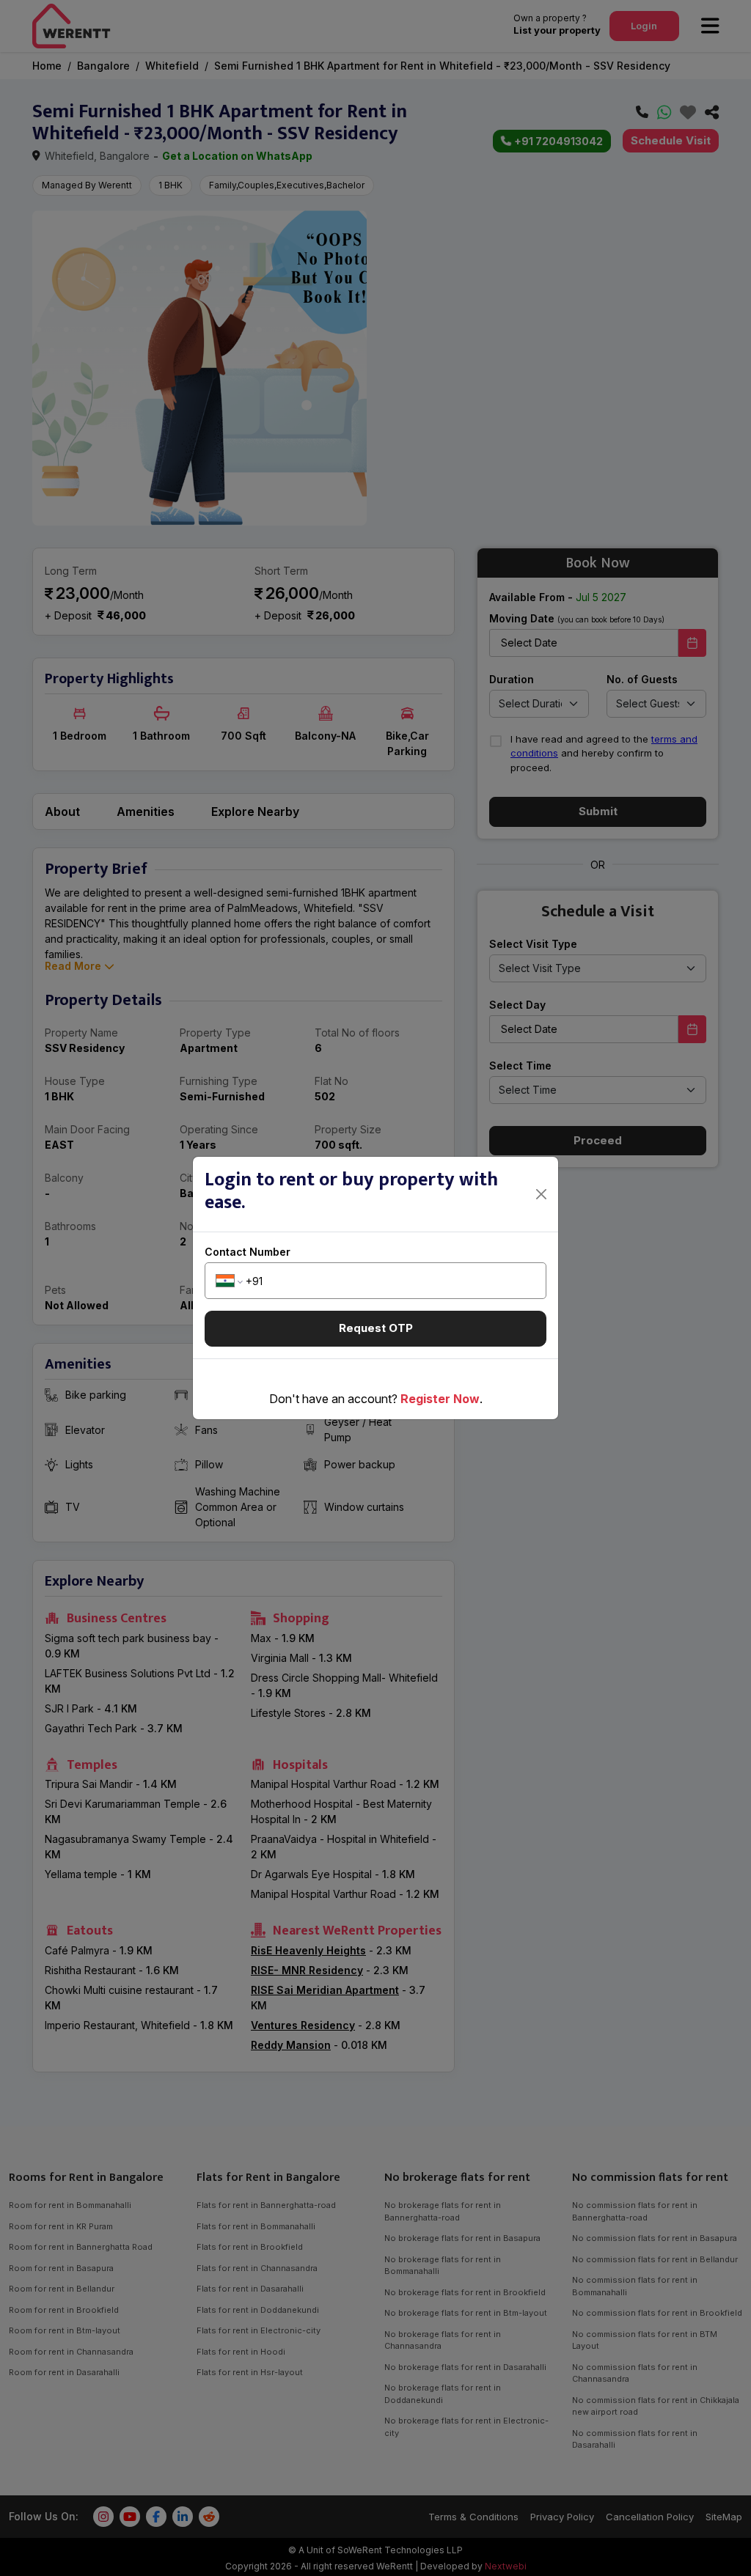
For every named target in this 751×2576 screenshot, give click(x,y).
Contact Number (248, 1252)
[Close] (542, 1194)
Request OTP (376, 1328)
